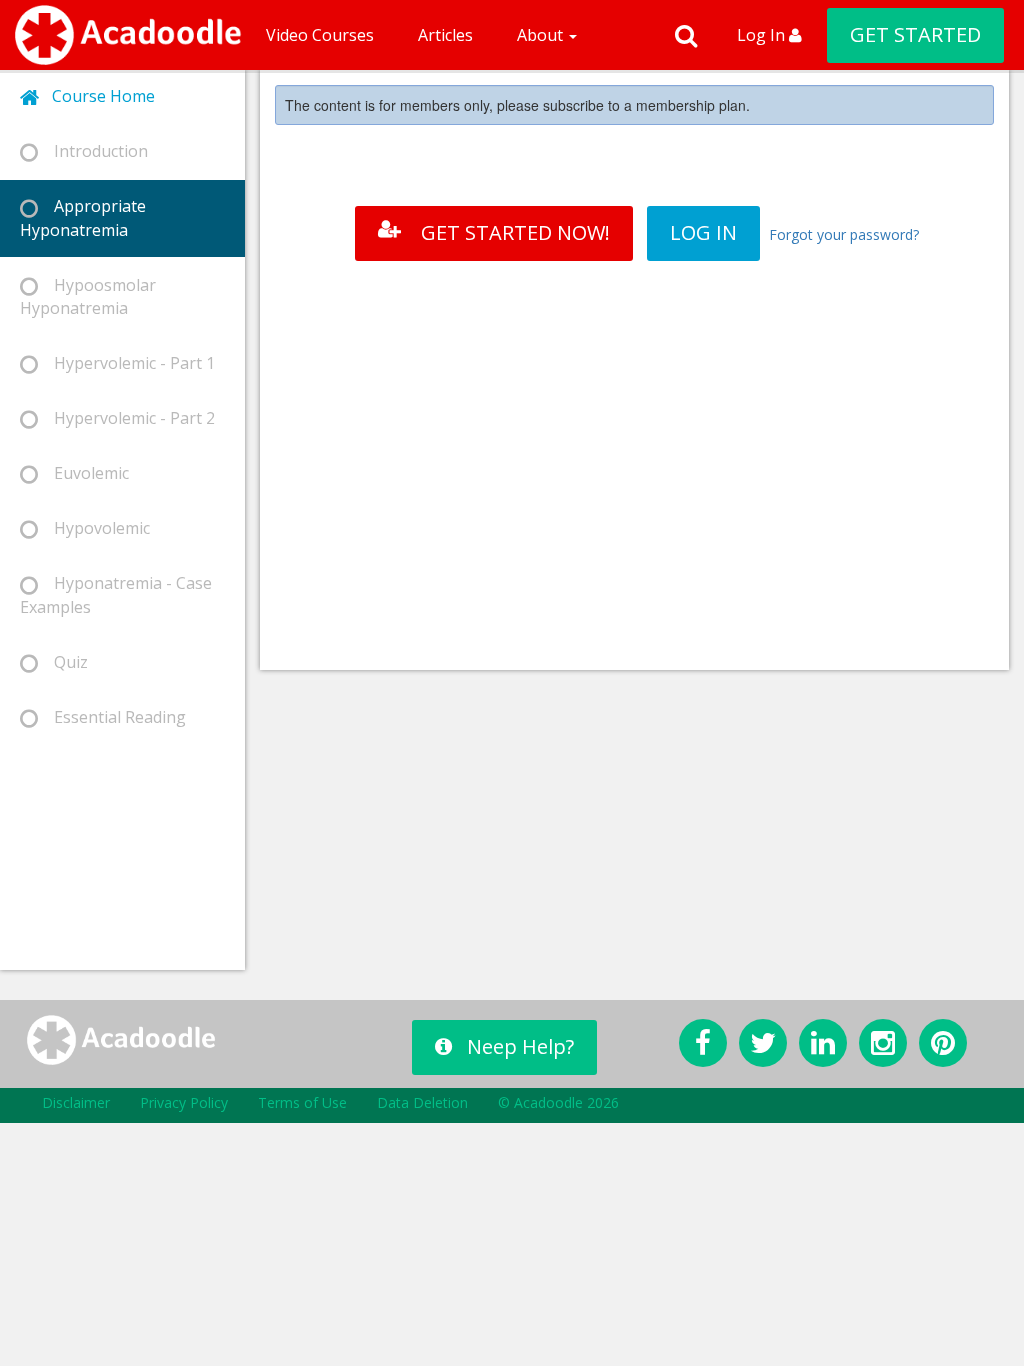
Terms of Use (302, 1102)
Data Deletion (422, 1102)
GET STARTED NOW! (515, 232)
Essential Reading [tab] (112, 717)
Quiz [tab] (63, 662)
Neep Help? (520, 1046)
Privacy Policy (184, 1102)
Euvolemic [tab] (83, 473)
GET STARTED (915, 34)
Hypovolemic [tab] (94, 528)
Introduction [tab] (93, 151)
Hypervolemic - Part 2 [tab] (126, 418)
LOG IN (703, 232)
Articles (445, 35)
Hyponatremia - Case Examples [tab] (116, 594)
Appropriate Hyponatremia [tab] (83, 217)
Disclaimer (76, 1102)
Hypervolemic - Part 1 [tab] (126, 363)
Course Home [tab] (97, 96)
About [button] (542, 35)
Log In (763, 35)
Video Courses (320, 35)
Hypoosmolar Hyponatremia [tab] (88, 296)
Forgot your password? (844, 234)
